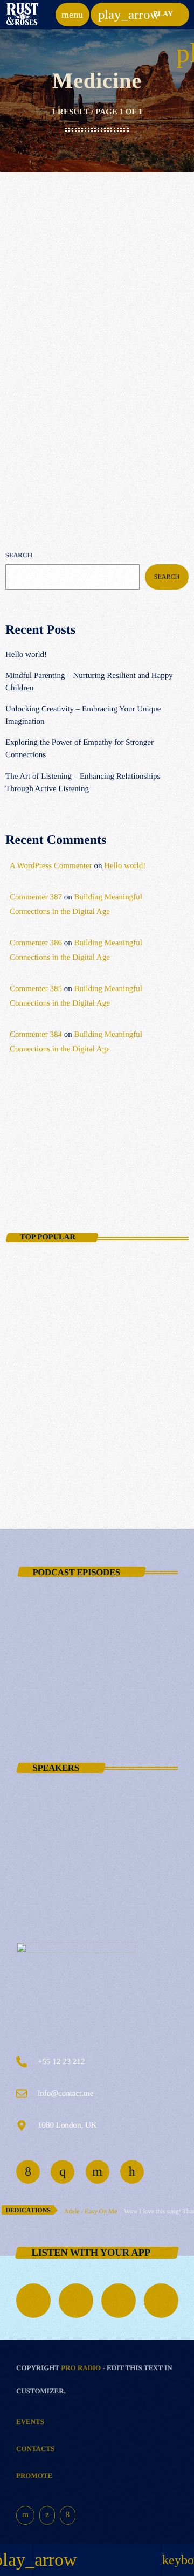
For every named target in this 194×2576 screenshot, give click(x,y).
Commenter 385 (36, 989)
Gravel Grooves (49, 1171)
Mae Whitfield (87, 1819)
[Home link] (22, 15)
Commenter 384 (36, 1035)
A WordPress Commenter (51, 866)
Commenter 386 (36, 943)
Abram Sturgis (88, 1914)
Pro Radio (81, 2368)
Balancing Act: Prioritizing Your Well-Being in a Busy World (112, 1320)
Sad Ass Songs (49, 1623)
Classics (32, 326)
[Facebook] (68, 2516)
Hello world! (26, 655)
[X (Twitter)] (47, 2516)
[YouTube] (25, 2516)
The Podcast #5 (88, 1718)
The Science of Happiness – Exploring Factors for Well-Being (114, 1273)
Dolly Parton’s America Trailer (117, 1670)
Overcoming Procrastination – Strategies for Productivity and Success (109, 1368)
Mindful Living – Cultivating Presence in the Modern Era (106, 1462)
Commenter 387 (36, 897)
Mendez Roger (87, 1867)
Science (30, 1153)
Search (19, 555)
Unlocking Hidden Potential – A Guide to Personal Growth (111, 1415)
